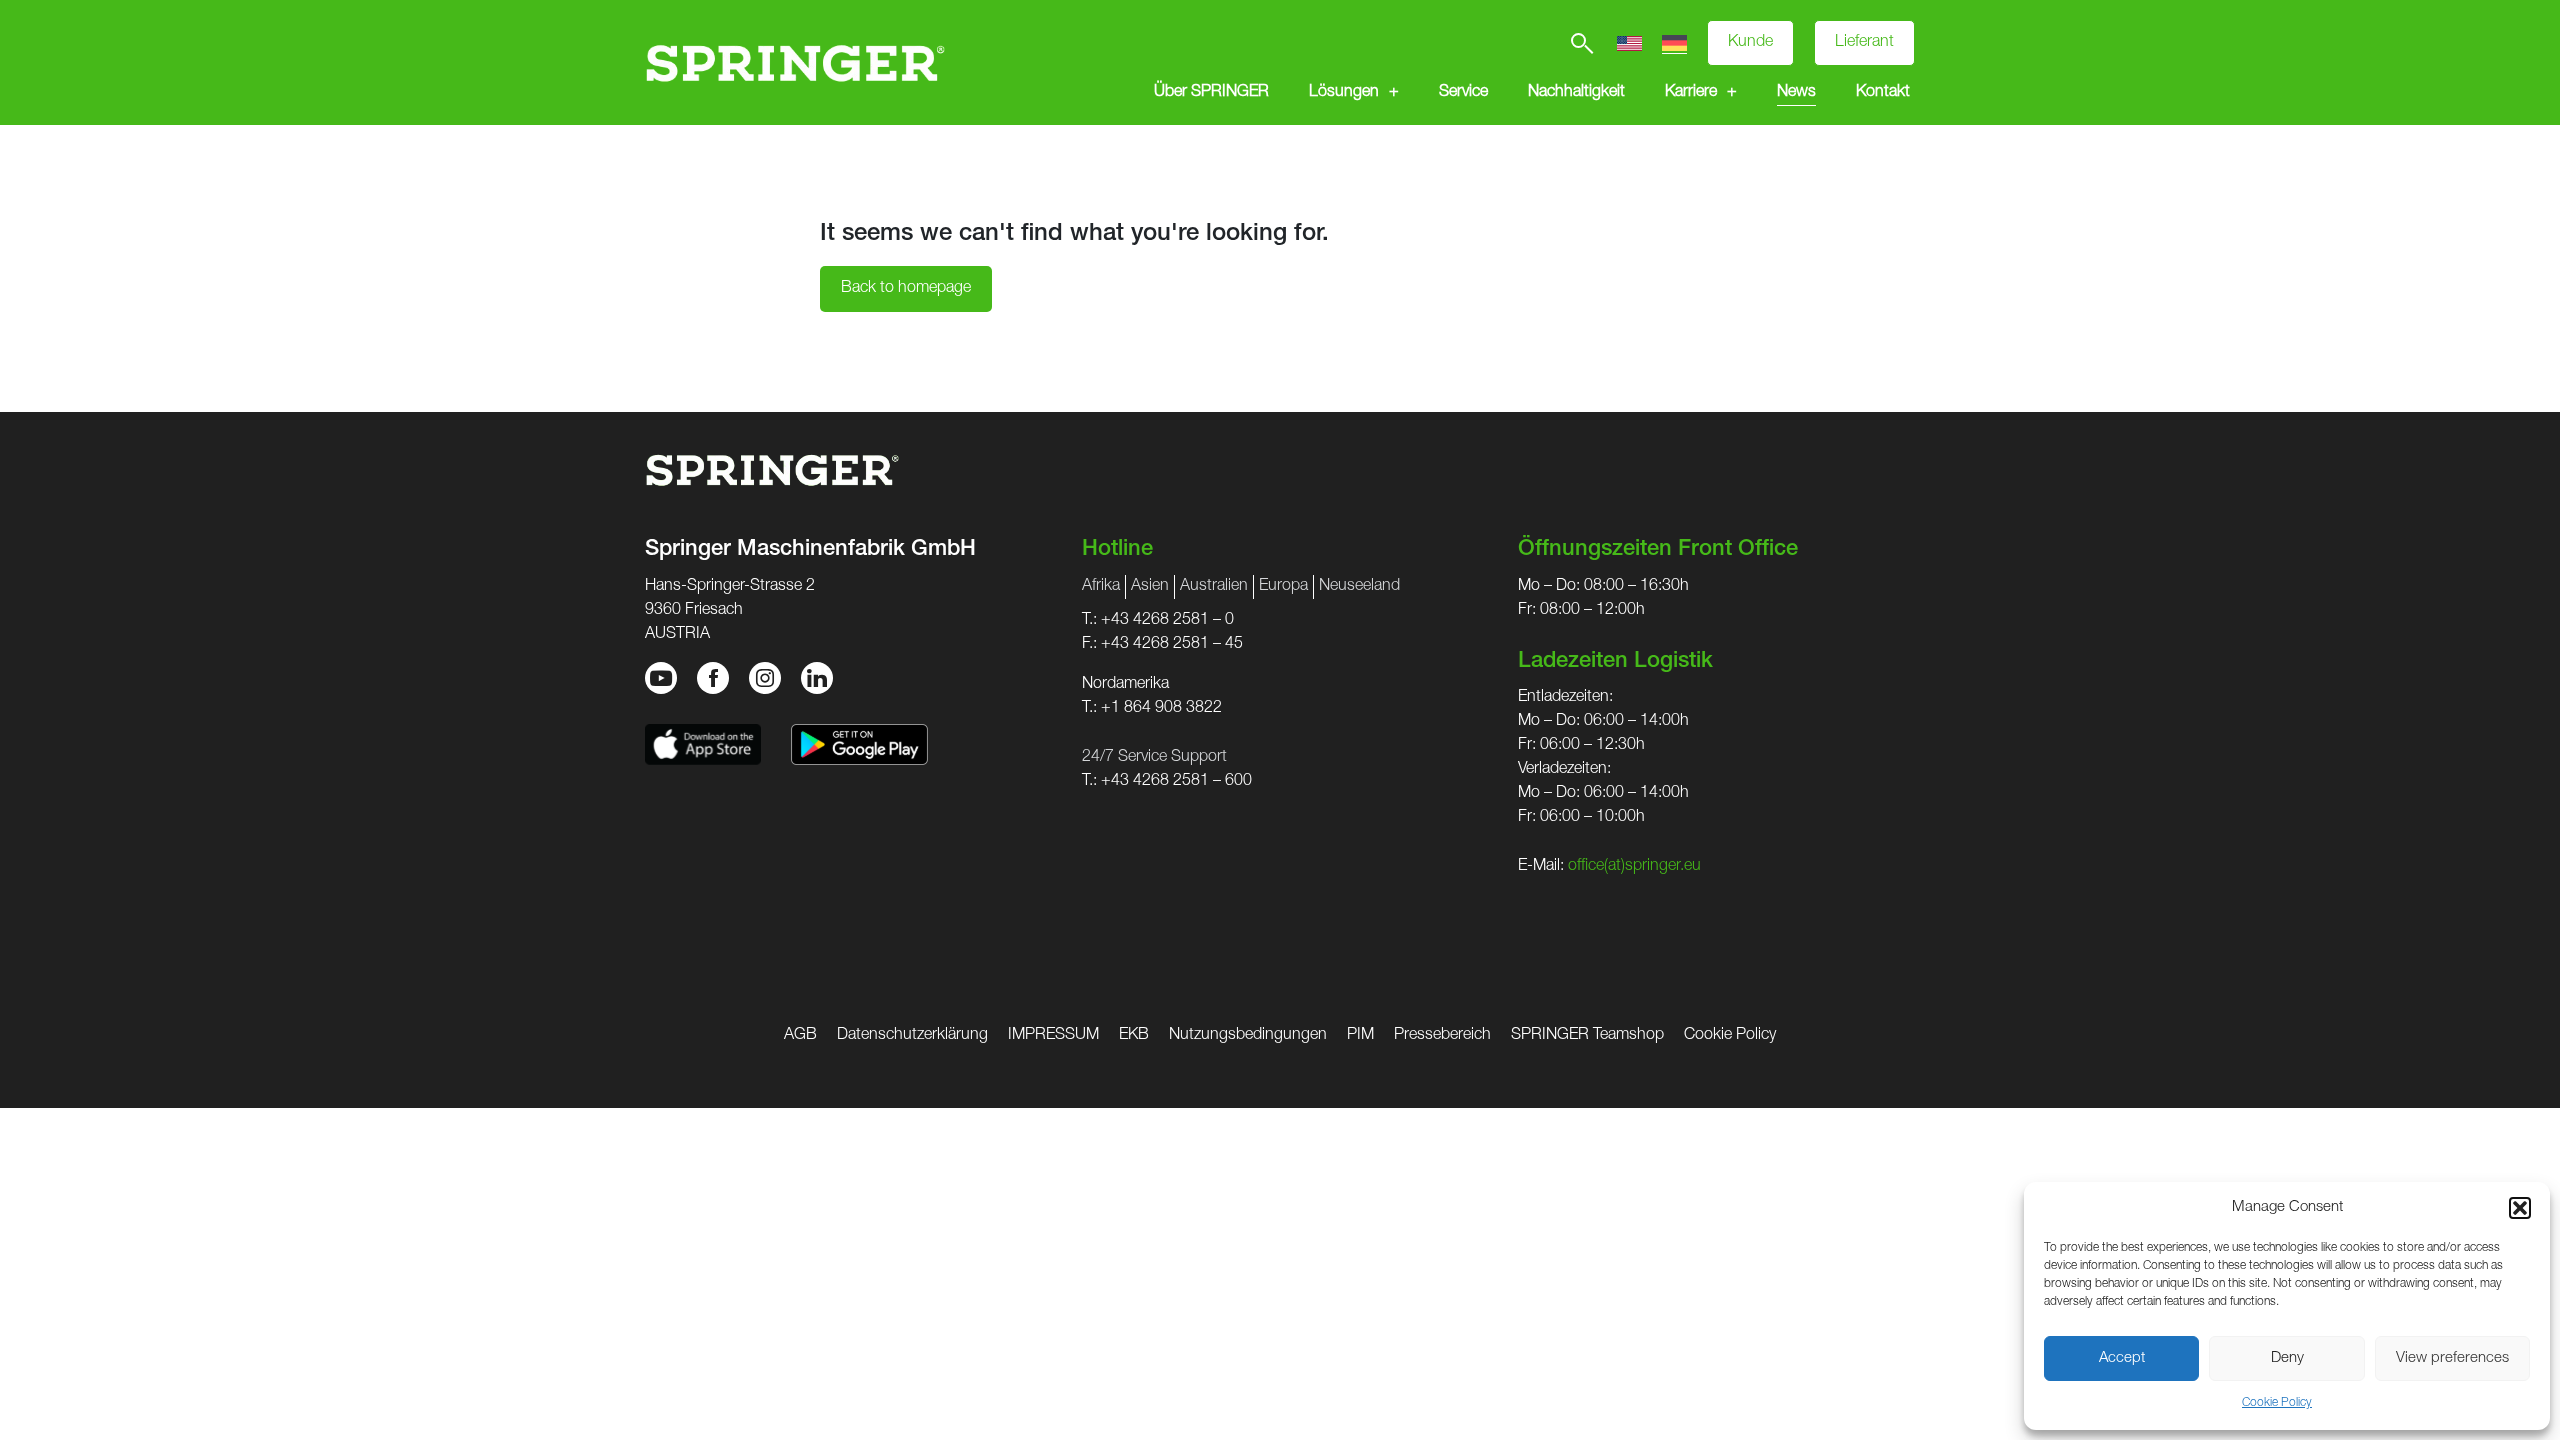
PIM (1360, 1036)
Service (1463, 93)
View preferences (2452, 1358)
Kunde (1750, 43)
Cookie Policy (2277, 1403)
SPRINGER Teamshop (1587, 1036)
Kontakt (1883, 93)
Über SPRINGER (1211, 93)
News (1796, 93)
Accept (2122, 1358)
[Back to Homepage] (795, 62)
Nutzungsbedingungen (1248, 1036)
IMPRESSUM (1053, 1036)
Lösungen (1344, 93)
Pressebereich (1442, 1036)
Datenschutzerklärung (912, 1036)
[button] (2520, 1208)
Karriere (1691, 93)
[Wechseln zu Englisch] (1629, 43)
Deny (2287, 1358)
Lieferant (1864, 43)
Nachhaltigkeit (1576, 93)
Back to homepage (906, 289)
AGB (800, 1036)
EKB (1134, 1036)
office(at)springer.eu (1634, 867)
